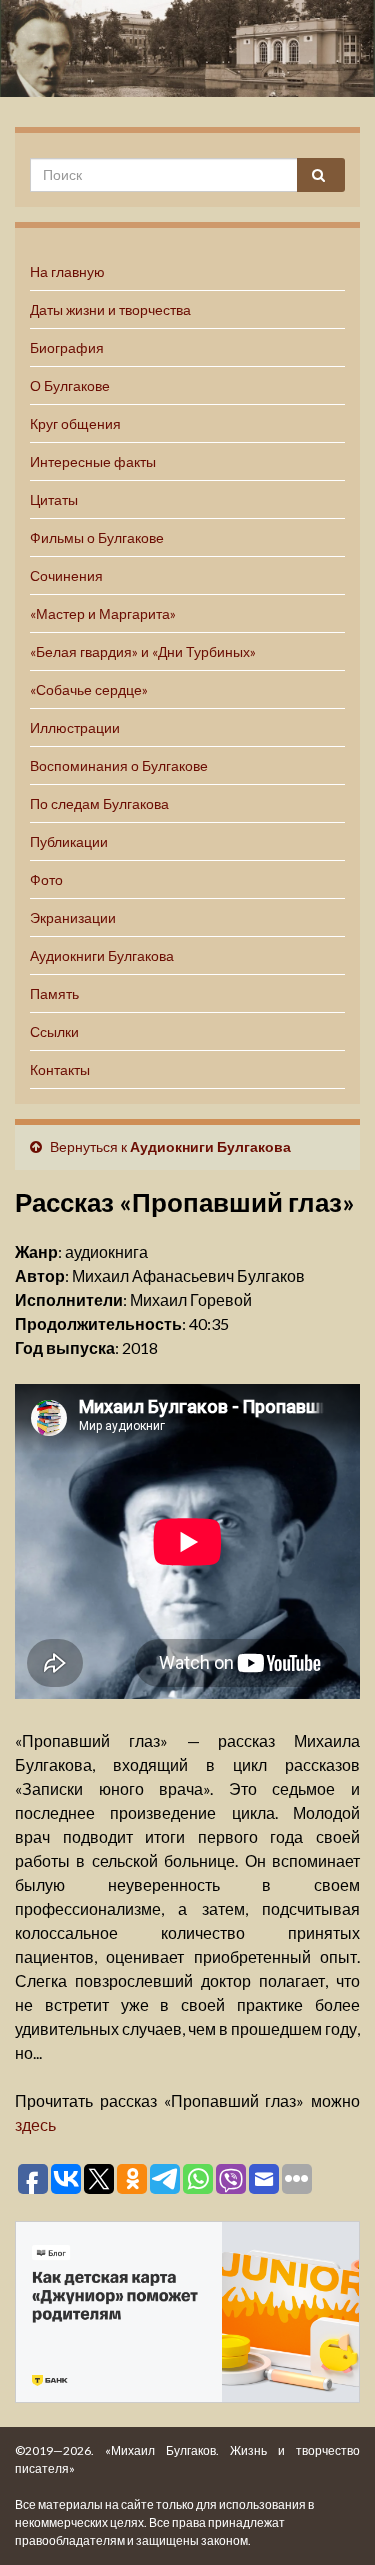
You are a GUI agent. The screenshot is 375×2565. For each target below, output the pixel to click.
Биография (67, 347)
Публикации (69, 841)
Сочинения (66, 575)
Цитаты (54, 499)
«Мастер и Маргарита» (103, 613)
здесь (35, 2124)
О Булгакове (70, 385)
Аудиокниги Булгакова (102, 955)
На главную (67, 271)
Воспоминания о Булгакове (119, 765)
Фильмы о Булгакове (97, 537)
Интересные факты (93, 461)
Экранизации (73, 917)
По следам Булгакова (99, 803)
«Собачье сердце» (89, 689)
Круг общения (75, 423)
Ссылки (54, 1031)
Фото (46, 879)
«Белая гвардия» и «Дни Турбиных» (143, 651)
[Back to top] (330, 2520)
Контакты (60, 1069)
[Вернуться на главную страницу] (187, 48)
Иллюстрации (75, 727)
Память (54, 993)
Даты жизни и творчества (110, 309)
